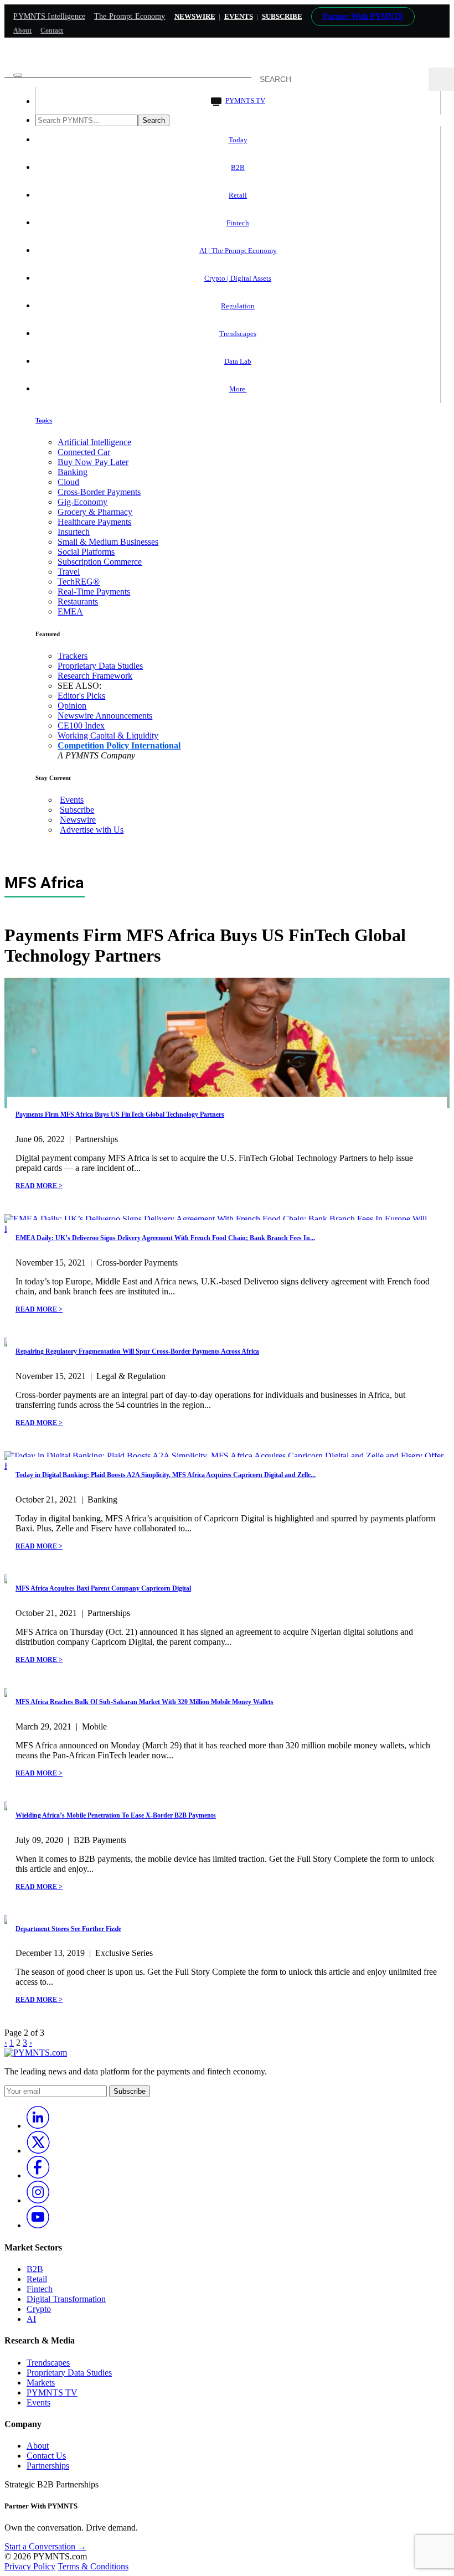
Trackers (73, 656)
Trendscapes (238, 334)
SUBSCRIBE (282, 16)
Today (238, 140)
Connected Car (84, 452)
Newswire (195, 16)
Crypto (39, 2309)
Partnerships (48, 2466)
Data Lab (238, 361)
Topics (44, 420)
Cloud (68, 482)
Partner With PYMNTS (363, 16)
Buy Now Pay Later (93, 462)
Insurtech (74, 532)
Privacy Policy (30, 2566)
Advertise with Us (92, 830)
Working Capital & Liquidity (108, 735)
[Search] (441, 79)
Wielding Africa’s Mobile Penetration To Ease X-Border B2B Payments (116, 1815)
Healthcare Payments (94, 522)
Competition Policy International (119, 745)
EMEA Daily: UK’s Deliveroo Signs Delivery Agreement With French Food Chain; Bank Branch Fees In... (165, 1238)
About (22, 30)
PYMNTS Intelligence (49, 16)
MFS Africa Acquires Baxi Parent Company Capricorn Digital (103, 1588)
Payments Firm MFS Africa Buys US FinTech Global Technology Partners (120, 1114)
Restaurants (78, 602)
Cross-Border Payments (99, 492)
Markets (41, 2383)
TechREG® (79, 582)
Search (154, 120)
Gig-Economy (82, 502)
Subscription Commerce (100, 562)
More (238, 389)
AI (31, 2319)
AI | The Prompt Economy (238, 251)
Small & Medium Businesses (108, 542)
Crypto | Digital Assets (238, 278)
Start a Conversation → (45, 2546)
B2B (238, 167)
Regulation (238, 306)
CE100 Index (81, 726)
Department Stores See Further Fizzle (68, 1929)
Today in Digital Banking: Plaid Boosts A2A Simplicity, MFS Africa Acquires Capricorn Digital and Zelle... (166, 1475)
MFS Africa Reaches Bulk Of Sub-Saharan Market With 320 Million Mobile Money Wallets (145, 1702)
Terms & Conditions (93, 2566)
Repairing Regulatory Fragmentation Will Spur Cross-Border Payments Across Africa (137, 1351)
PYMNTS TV (245, 100)
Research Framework (95, 676)
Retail (238, 195)
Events (239, 16)
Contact (52, 30)
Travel (69, 572)
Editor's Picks (81, 696)
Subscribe (77, 810)
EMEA (70, 611)
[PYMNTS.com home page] (227, 62)
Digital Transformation (66, 2299)
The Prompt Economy (130, 16)
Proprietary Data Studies (100, 666)
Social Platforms (86, 552)
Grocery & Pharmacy (95, 512)
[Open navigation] (18, 75)
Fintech (238, 223)
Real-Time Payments (94, 592)
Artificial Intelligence (94, 442)
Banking (73, 472)
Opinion (72, 706)
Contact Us (46, 2456)
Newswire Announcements (105, 716)
